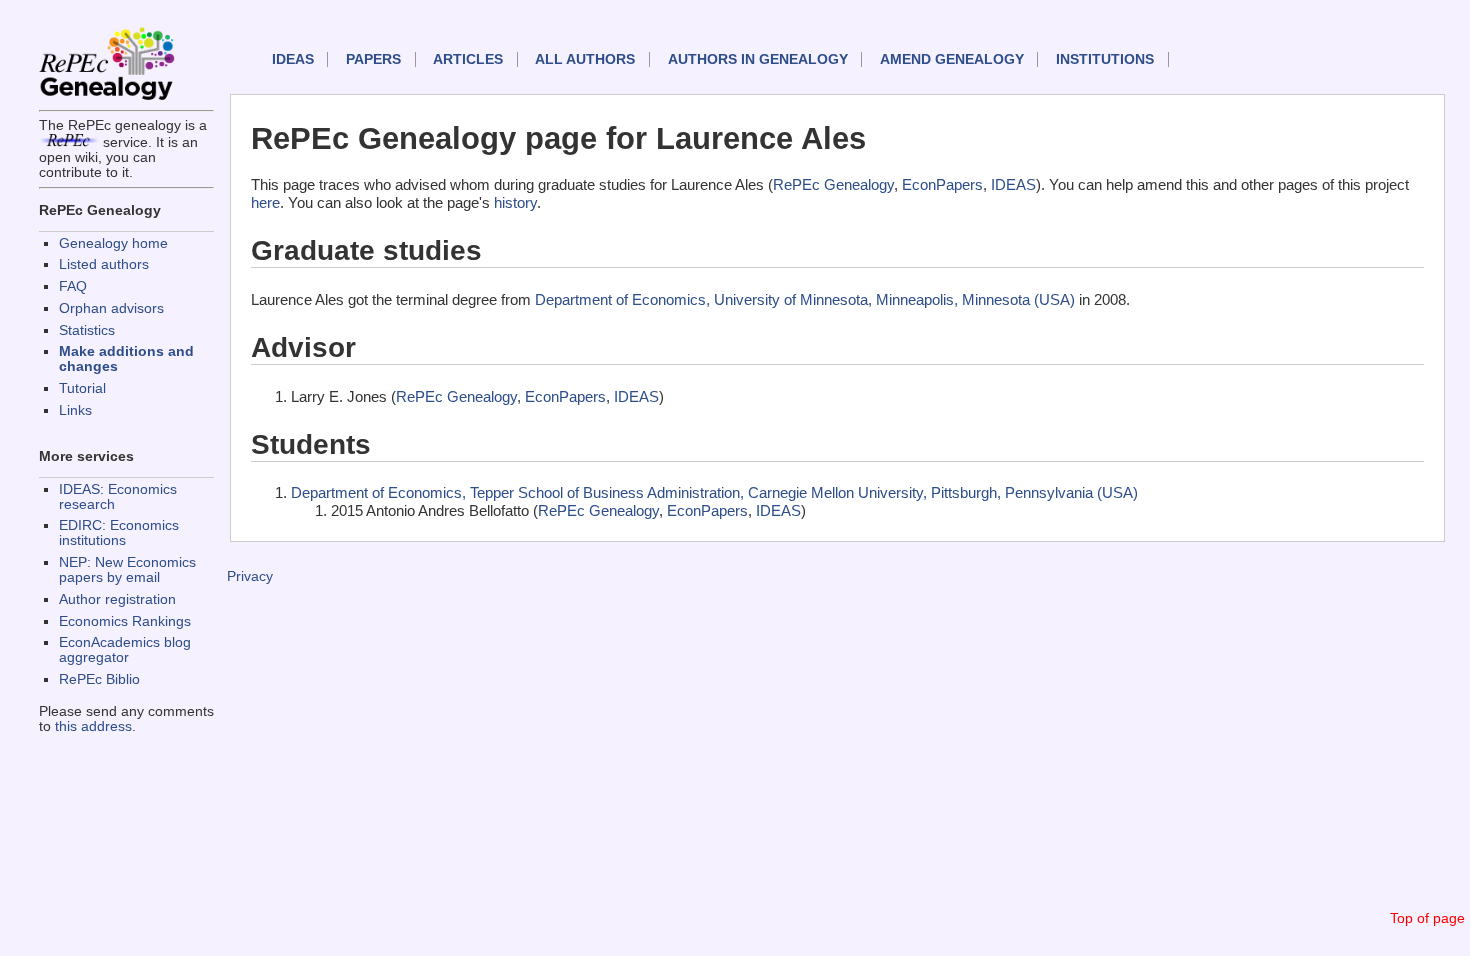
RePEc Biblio (99, 679)
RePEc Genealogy (833, 184)
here (265, 202)
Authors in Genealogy (758, 59)
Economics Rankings (125, 621)
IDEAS (293, 59)
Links (75, 410)
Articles (468, 59)
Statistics (87, 330)
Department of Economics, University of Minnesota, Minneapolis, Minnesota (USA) (805, 299)
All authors (585, 59)
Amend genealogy (952, 59)
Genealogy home (113, 243)
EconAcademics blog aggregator (125, 650)
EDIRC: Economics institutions (119, 533)
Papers (373, 59)
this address (93, 726)
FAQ (73, 286)
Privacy (250, 576)
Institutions (1105, 59)
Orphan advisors (111, 308)
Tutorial (82, 388)
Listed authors (104, 264)
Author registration (117, 599)
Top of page (1427, 918)
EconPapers (942, 184)
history (515, 202)
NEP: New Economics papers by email (127, 570)
